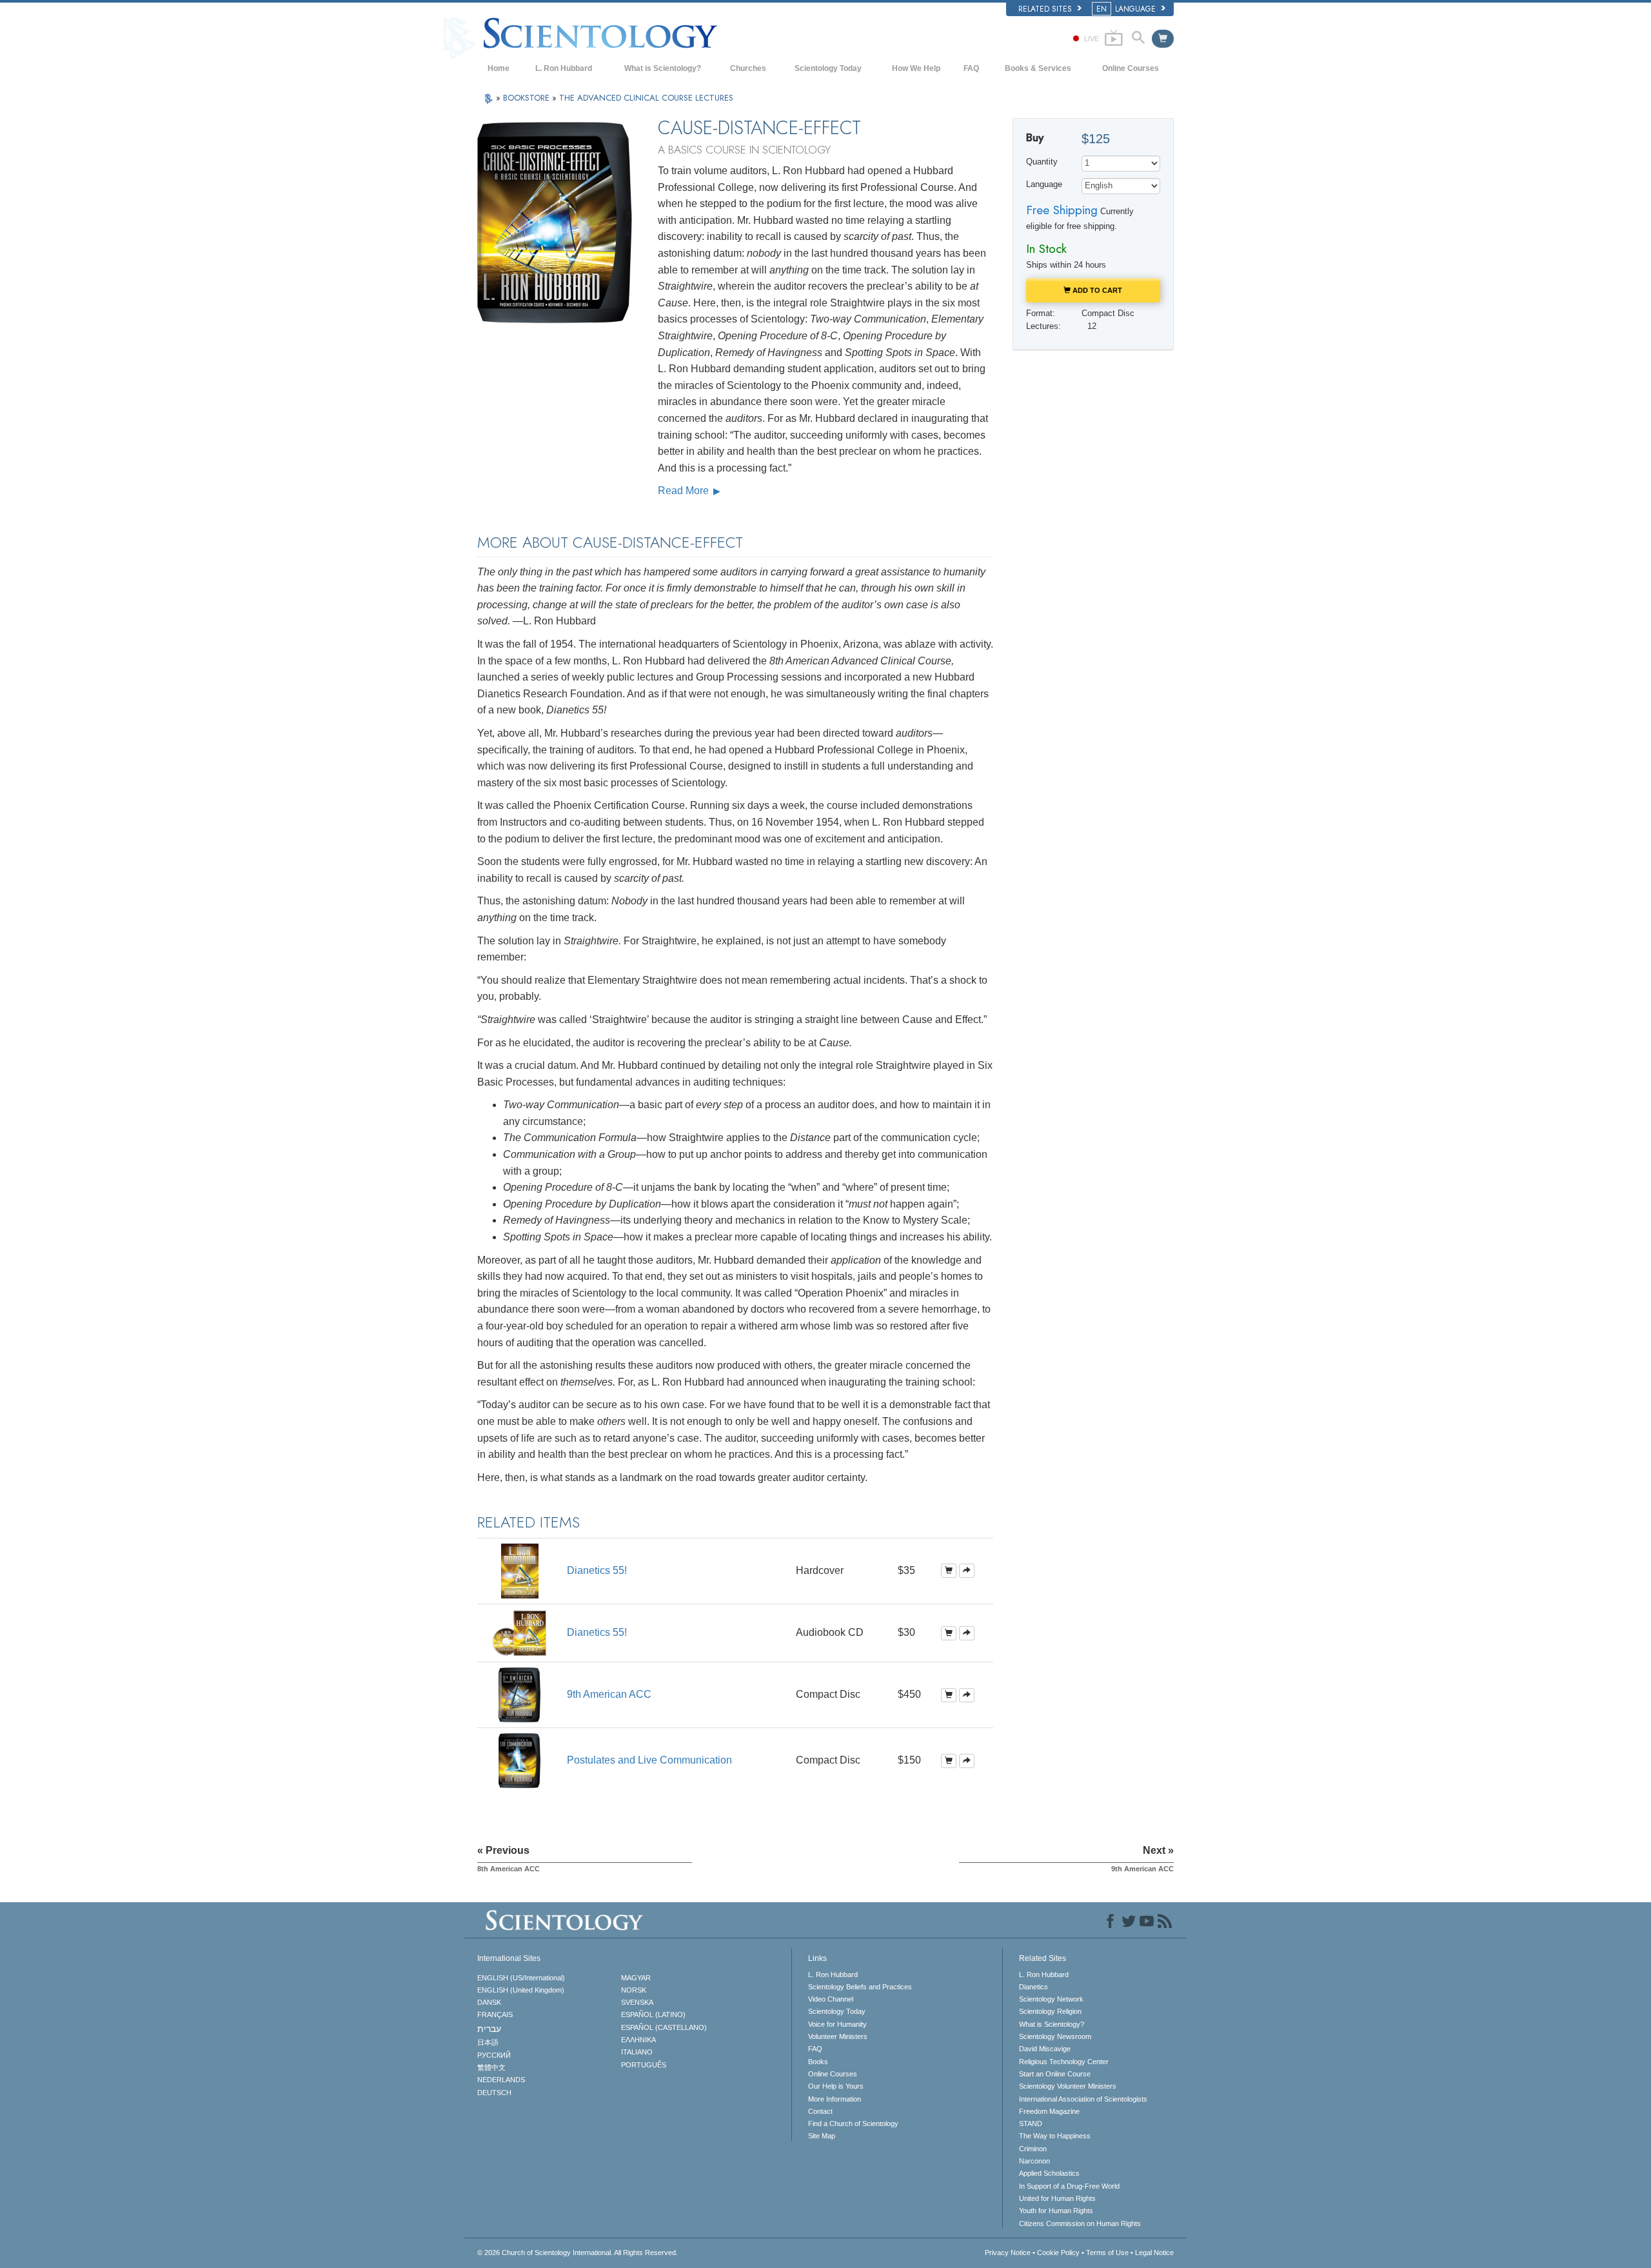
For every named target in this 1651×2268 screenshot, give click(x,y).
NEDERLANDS (501, 2080)
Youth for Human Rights (1056, 2211)
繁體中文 (491, 2067)
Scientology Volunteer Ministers (1068, 2086)
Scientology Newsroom (1055, 2036)
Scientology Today (828, 68)
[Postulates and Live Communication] (519, 1760)
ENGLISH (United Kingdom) (521, 1990)
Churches (748, 68)
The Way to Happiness (1055, 2136)
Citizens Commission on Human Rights (1080, 2223)
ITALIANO (637, 2052)
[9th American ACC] (519, 1694)
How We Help (916, 68)
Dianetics (1033, 1987)
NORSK (634, 1990)
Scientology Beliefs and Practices (860, 1987)
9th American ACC (609, 1694)
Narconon (1034, 2161)
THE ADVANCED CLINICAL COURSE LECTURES (646, 98)
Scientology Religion (1050, 2011)
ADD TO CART (1096, 290)
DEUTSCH (494, 2093)
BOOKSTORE (528, 98)
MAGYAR (636, 1978)
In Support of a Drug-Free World (1069, 2186)
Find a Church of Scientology (853, 2124)
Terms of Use (1107, 2253)
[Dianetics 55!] (520, 1570)
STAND (1031, 2124)
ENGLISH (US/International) (521, 1978)
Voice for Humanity (837, 2024)
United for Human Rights (1057, 2198)
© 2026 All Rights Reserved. (578, 2253)
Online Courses (1131, 68)
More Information (835, 2099)
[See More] (967, 1571)
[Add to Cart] (949, 1571)
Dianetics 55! (597, 1570)
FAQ (971, 68)
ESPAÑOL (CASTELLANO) (664, 2027)
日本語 (488, 2042)
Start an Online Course (1055, 2074)
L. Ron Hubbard (564, 68)
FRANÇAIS (495, 2014)
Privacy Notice (1008, 2253)
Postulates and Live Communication (649, 1760)
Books (818, 2062)
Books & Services (1038, 68)
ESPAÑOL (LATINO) (653, 2014)
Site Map (822, 2136)
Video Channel (831, 1999)
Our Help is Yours (836, 2086)
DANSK (489, 2002)
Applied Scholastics (1049, 2173)
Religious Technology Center (1064, 2062)
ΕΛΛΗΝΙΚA (638, 2040)
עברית (489, 2029)
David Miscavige (1045, 2049)
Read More (685, 491)
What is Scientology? (663, 68)
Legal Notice (1154, 2253)
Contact (820, 2111)
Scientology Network (1051, 1999)
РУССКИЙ (494, 2055)
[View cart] (1163, 39)
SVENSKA (637, 2002)
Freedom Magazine (1049, 2111)
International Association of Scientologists (1083, 2099)
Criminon (1033, 2149)
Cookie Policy (1058, 2253)
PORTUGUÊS (644, 2065)
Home (499, 68)
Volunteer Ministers (838, 2036)
